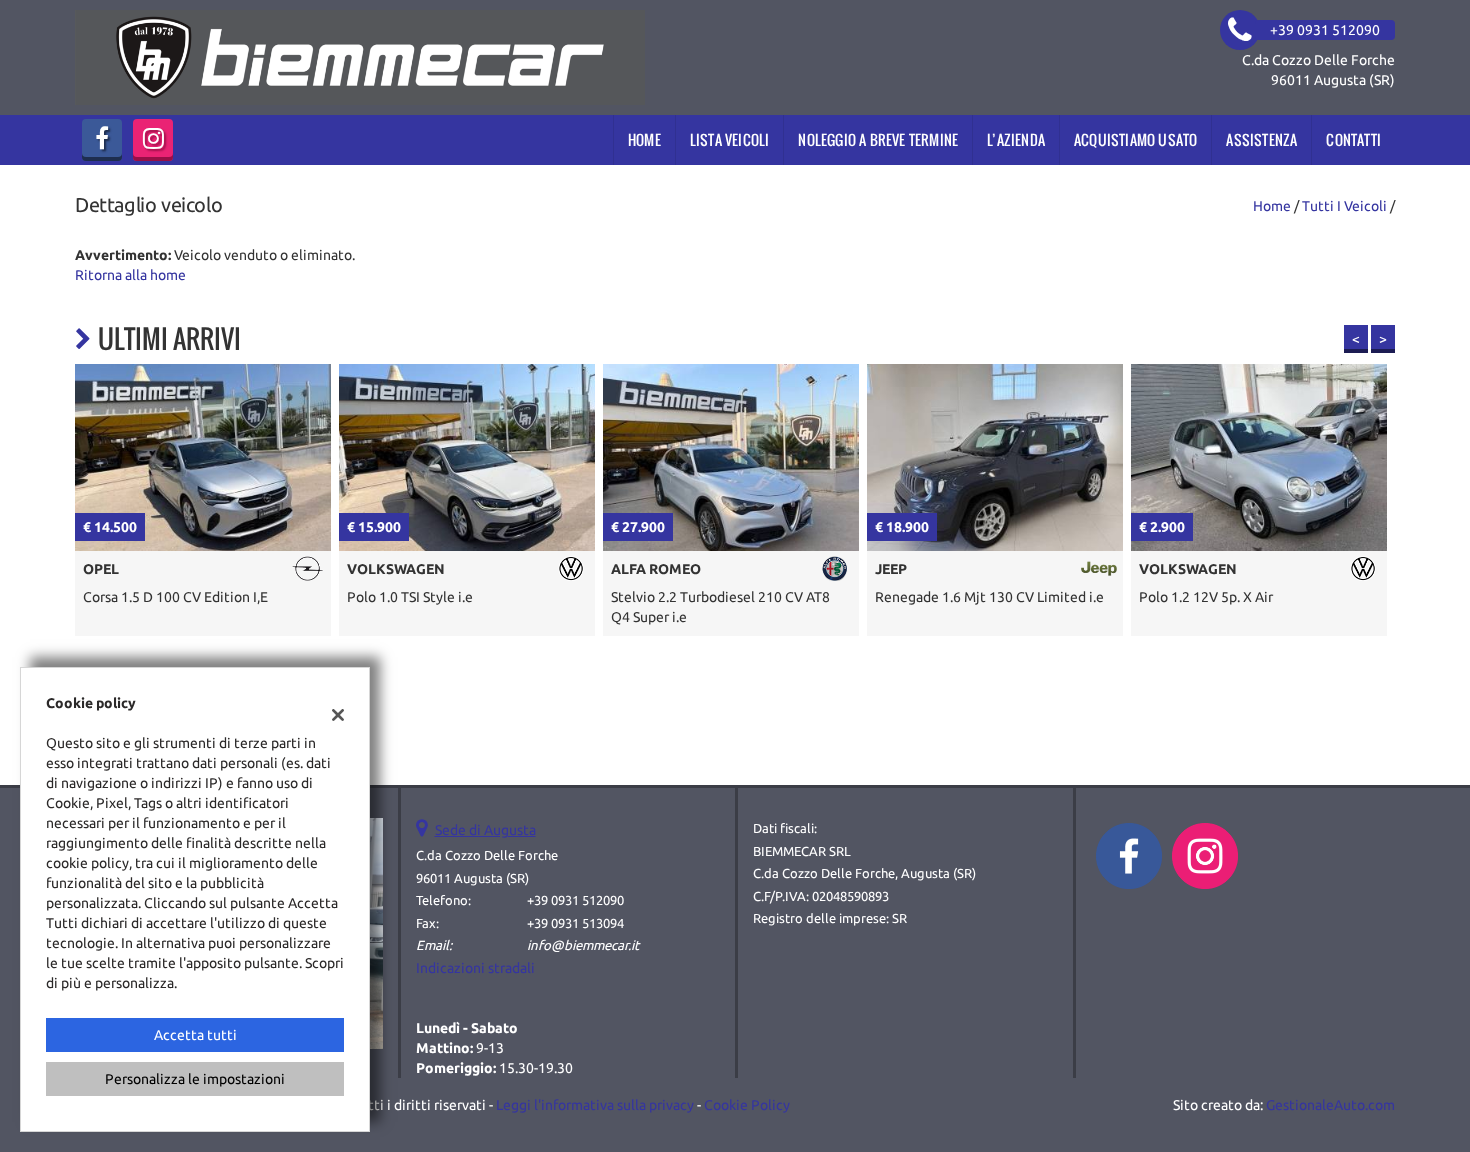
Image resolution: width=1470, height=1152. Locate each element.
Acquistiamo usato (1135, 139)
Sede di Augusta (485, 830)
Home (644, 139)
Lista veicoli (730, 139)
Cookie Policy (747, 1105)
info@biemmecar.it (583, 945)
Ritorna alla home (130, 275)
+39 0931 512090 (575, 900)
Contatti (1353, 139)
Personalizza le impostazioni (195, 1079)
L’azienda (1016, 139)
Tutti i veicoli (1344, 206)
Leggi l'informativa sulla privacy (595, 1105)
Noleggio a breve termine (878, 139)
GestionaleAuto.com (1330, 1105)
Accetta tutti (195, 1035)
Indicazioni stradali (475, 968)
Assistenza (1261, 139)
